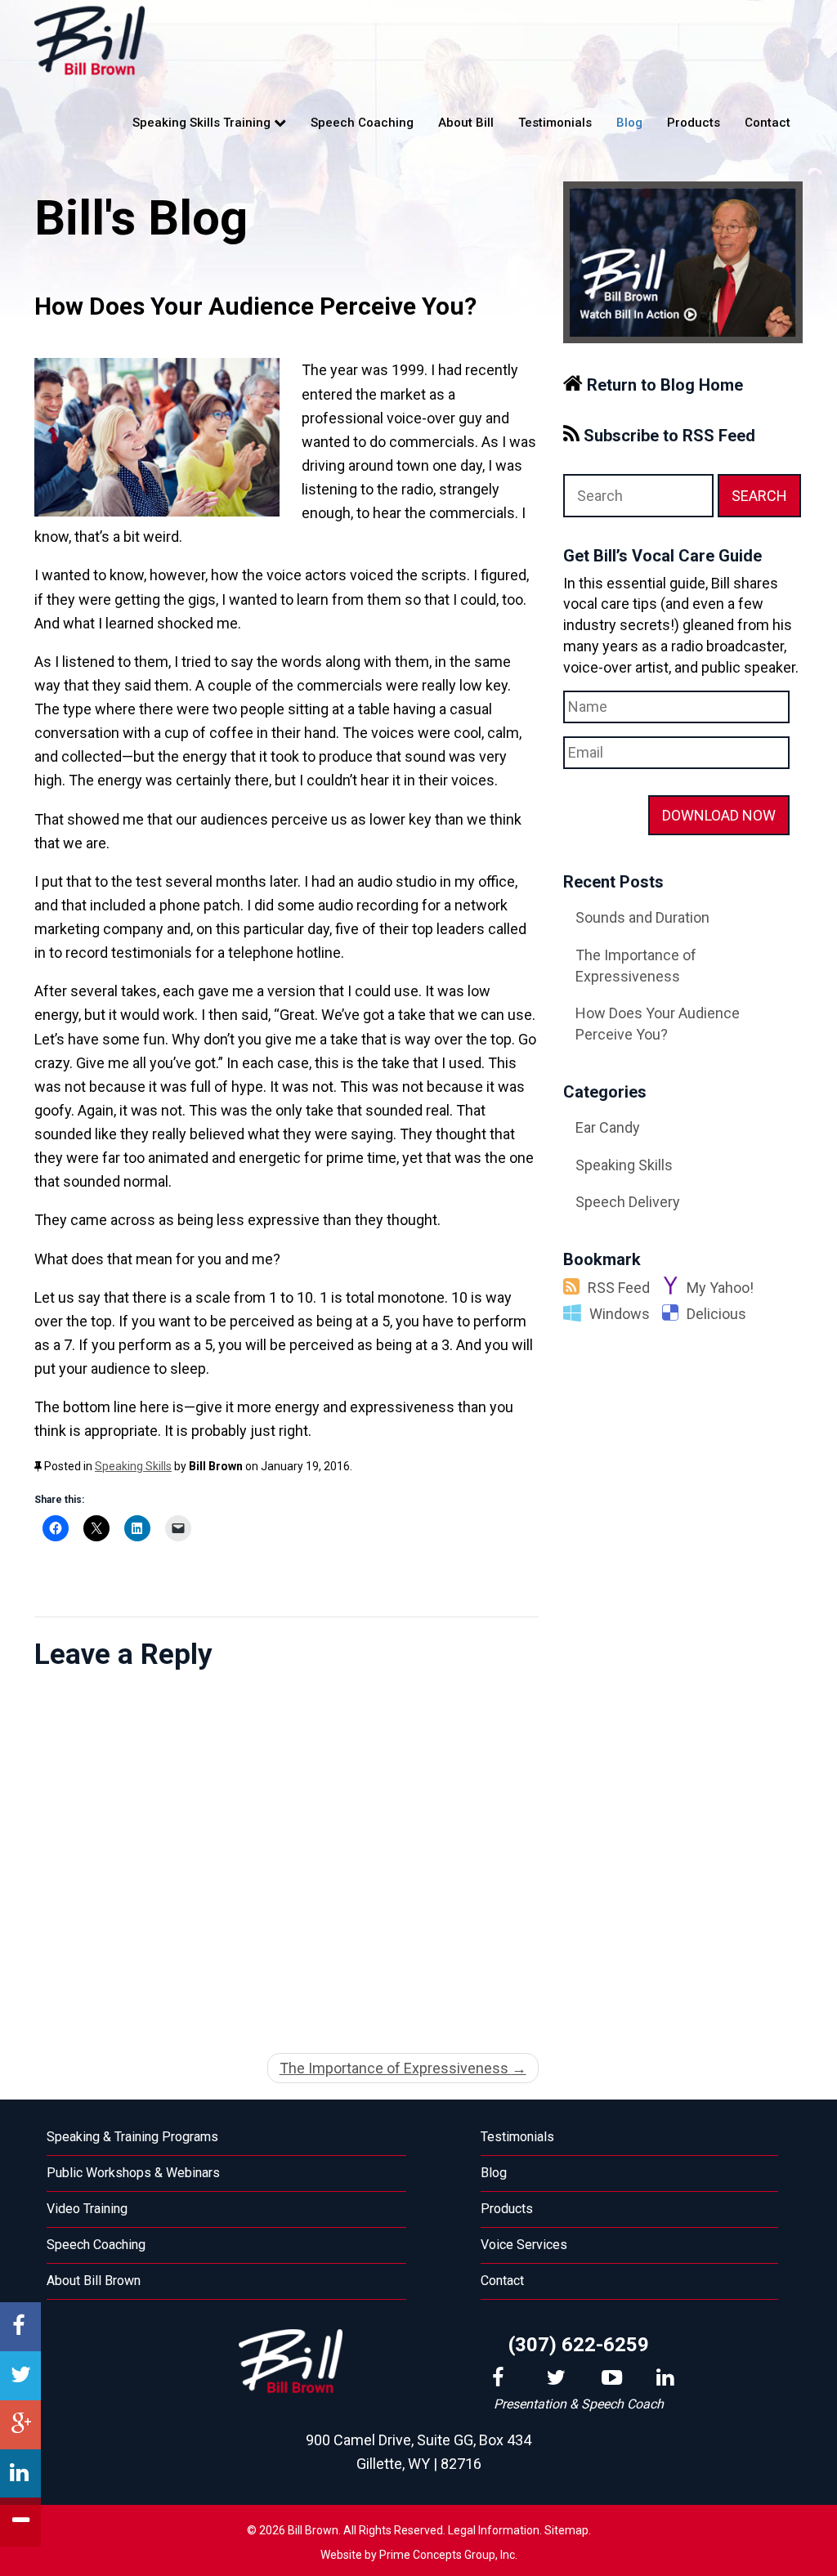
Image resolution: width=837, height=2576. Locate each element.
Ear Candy (608, 1127)
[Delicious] (674, 1314)
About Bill (466, 123)
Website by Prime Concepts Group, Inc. (419, 2555)
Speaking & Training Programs (132, 2137)
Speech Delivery (628, 1202)
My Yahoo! (720, 1288)
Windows (620, 1314)
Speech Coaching (362, 123)
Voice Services (524, 2245)
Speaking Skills (133, 1466)
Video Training (87, 2209)
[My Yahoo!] (674, 1288)
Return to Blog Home (663, 385)
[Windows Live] (576, 1314)
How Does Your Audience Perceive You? (658, 1024)
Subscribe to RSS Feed (667, 436)
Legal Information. (495, 2530)
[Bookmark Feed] (575, 1288)
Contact (768, 123)
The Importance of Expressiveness (403, 2068)
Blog (629, 123)
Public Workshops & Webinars (133, 2173)
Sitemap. (568, 2530)
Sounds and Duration (642, 917)
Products (694, 123)
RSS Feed (619, 1288)
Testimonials (555, 123)
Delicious (716, 1314)
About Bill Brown (94, 2281)
